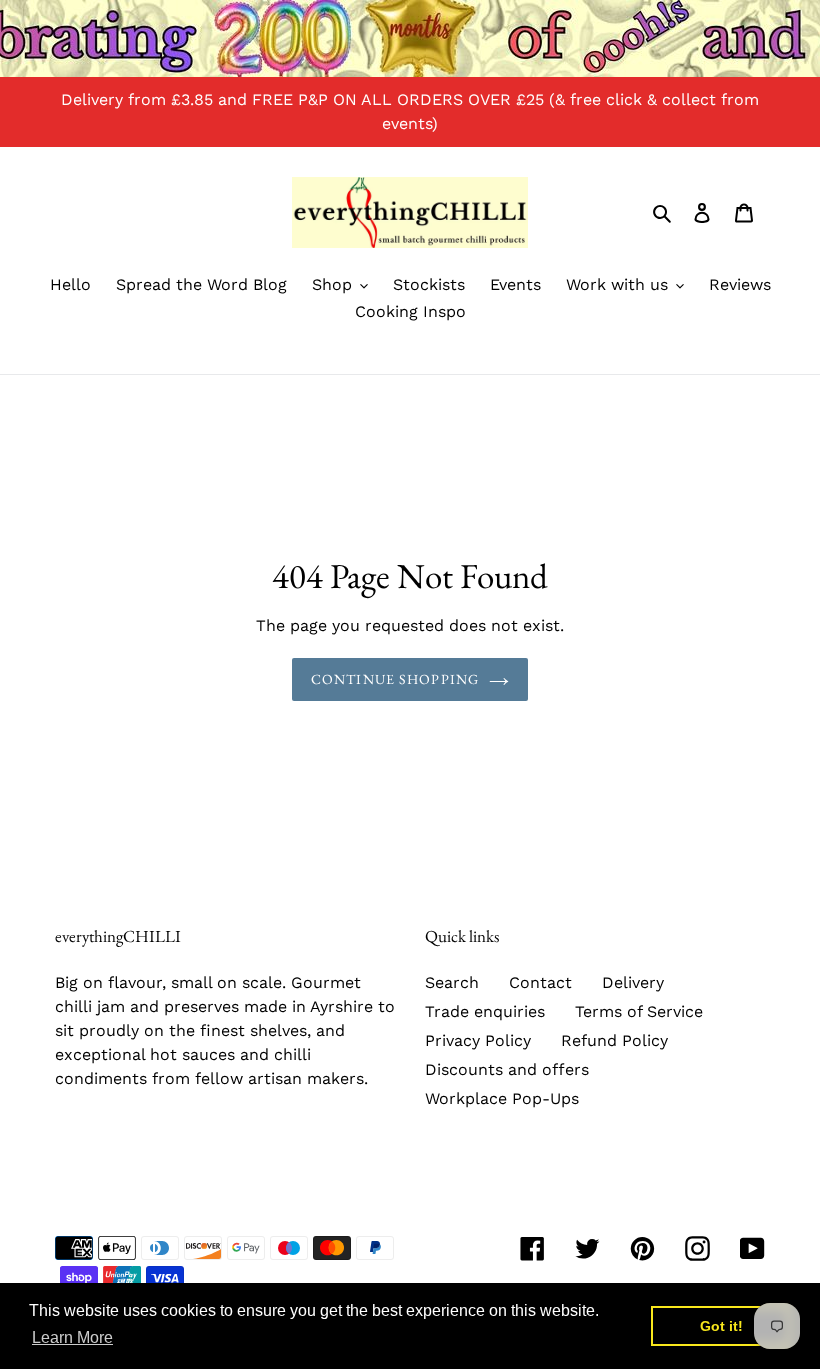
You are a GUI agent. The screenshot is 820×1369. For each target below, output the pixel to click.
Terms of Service (639, 1011)
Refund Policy (614, 1040)
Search (452, 982)
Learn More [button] (72, 1337)
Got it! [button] (721, 1326)
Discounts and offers (507, 1069)
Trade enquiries (485, 1011)
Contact (540, 982)
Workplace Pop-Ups (502, 1098)
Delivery (633, 982)
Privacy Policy (478, 1040)
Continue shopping (395, 679)
